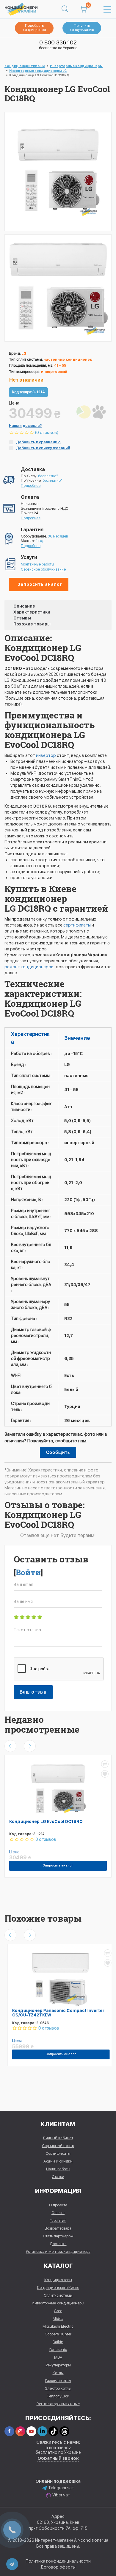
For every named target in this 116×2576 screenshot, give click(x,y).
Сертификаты (58, 2153)
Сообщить (58, 1452)
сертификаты (77, 925)
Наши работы (58, 2169)
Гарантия (58, 2220)
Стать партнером (58, 2236)
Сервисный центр (58, 2146)
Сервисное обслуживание (43, 569)
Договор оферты (58, 2567)
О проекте (58, 2205)
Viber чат (61, 2495)
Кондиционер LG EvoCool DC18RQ (46, 1821)
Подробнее (31, 486)
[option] (58, 288)
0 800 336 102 (58, 42)
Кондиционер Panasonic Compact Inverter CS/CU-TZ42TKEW (55, 2013)
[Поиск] (65, 9)
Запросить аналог (40, 584)
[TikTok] (53, 2431)
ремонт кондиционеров (29, 967)
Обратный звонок (58, 2458)
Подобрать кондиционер (34, 28)
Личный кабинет (58, 2138)
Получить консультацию (82, 28)
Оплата (58, 2213)
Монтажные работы (37, 564)
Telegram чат (61, 2488)
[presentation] (10, 1746)
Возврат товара (58, 2228)
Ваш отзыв (33, 1692)
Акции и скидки (58, 2161)
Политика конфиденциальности (58, 2561)
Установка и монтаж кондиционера (58, 2252)
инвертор (46, 755)
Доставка (58, 2244)
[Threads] (64, 2431)
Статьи (58, 2177)
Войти (28, 1572)
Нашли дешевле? (25, 426)
